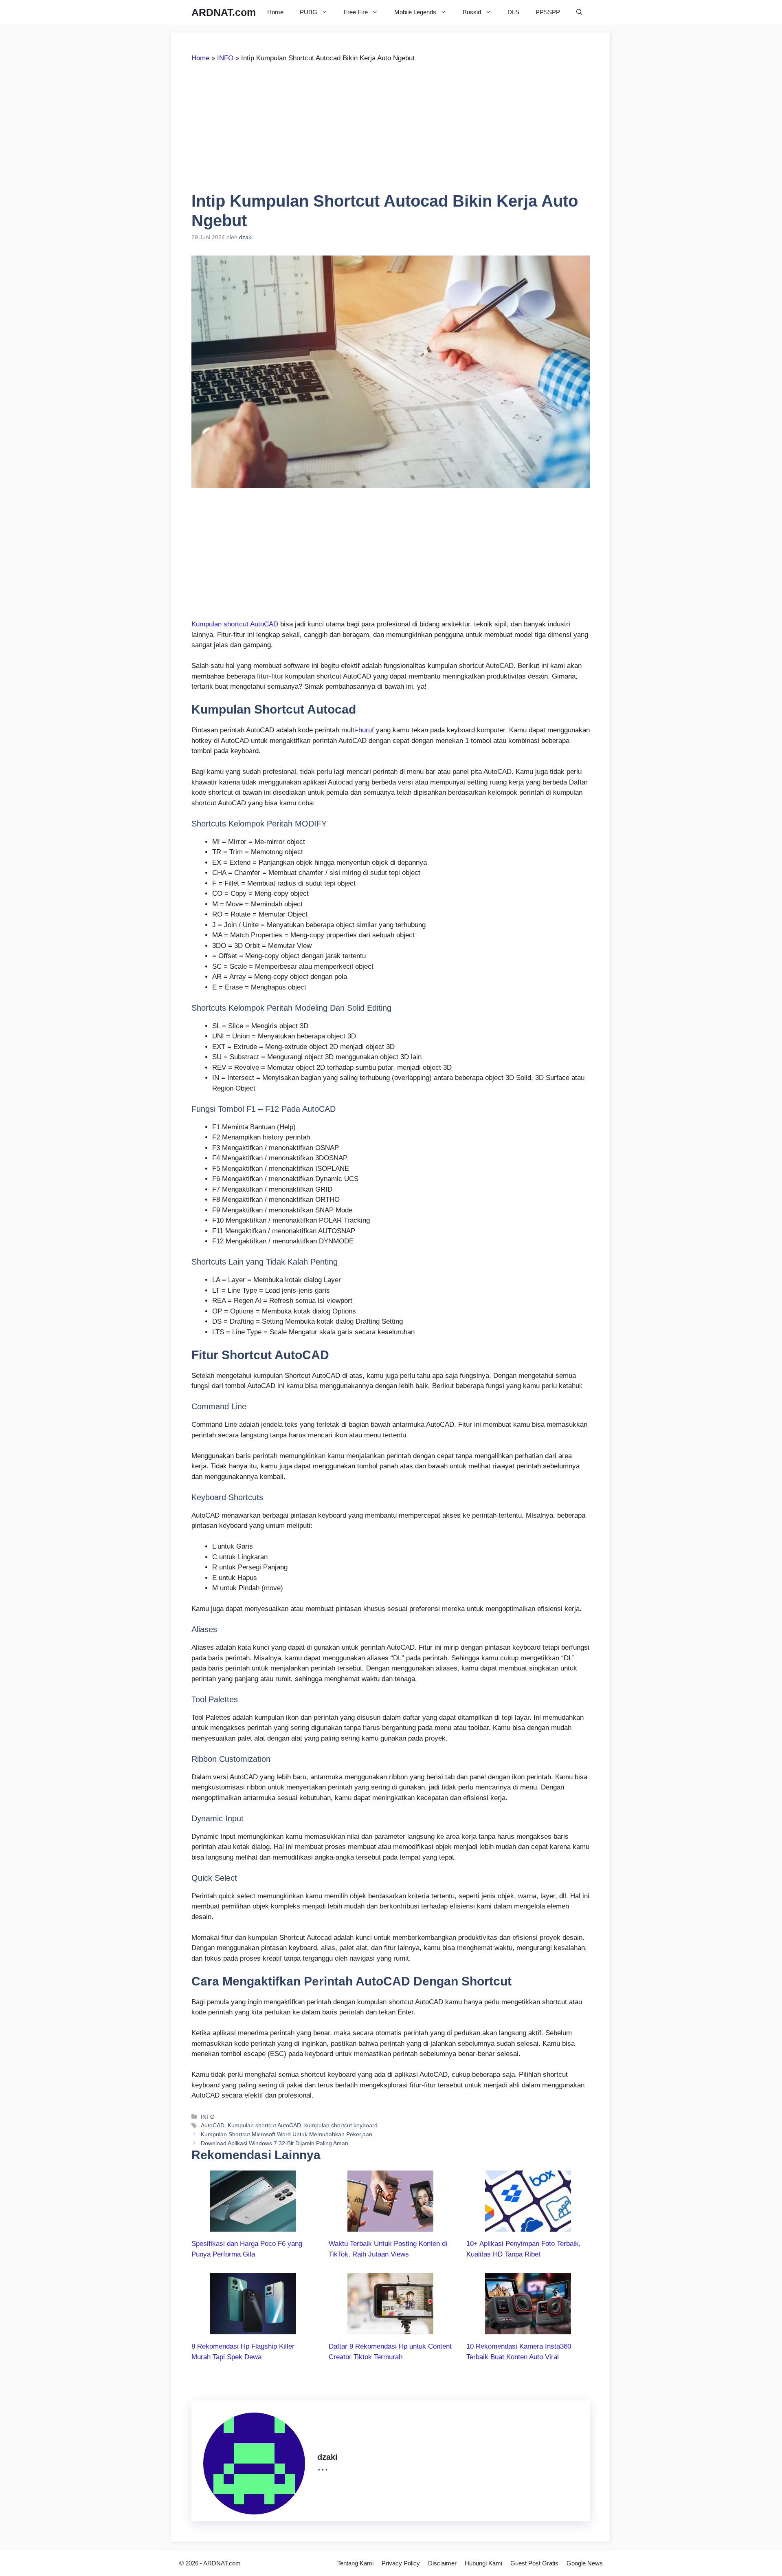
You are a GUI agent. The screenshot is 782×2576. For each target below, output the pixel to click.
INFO (225, 58)
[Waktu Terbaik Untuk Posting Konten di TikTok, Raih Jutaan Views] (390, 2227)
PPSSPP (548, 12)
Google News (585, 2563)
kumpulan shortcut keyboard (341, 2125)
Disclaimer (442, 2563)
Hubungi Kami (483, 2563)
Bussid (472, 12)
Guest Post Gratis (534, 2563)
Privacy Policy (401, 2563)
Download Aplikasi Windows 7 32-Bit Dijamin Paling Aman (275, 2143)
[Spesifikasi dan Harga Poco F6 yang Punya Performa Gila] (253, 2227)
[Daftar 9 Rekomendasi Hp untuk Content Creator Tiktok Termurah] (390, 2329)
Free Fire (356, 12)
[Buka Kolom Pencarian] (579, 12)
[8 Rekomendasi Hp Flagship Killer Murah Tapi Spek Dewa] (253, 2329)
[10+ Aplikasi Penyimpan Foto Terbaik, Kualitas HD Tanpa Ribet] (528, 2227)
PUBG (309, 12)
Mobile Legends (415, 12)
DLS (513, 12)
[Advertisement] (260, 131)
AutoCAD (213, 2125)
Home (275, 12)
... (323, 2466)
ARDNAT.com (224, 12)
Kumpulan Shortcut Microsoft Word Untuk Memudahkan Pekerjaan (287, 2134)
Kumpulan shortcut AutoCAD (235, 624)
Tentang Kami (355, 2563)
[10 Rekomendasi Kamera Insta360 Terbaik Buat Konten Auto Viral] (528, 2329)
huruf (366, 730)
